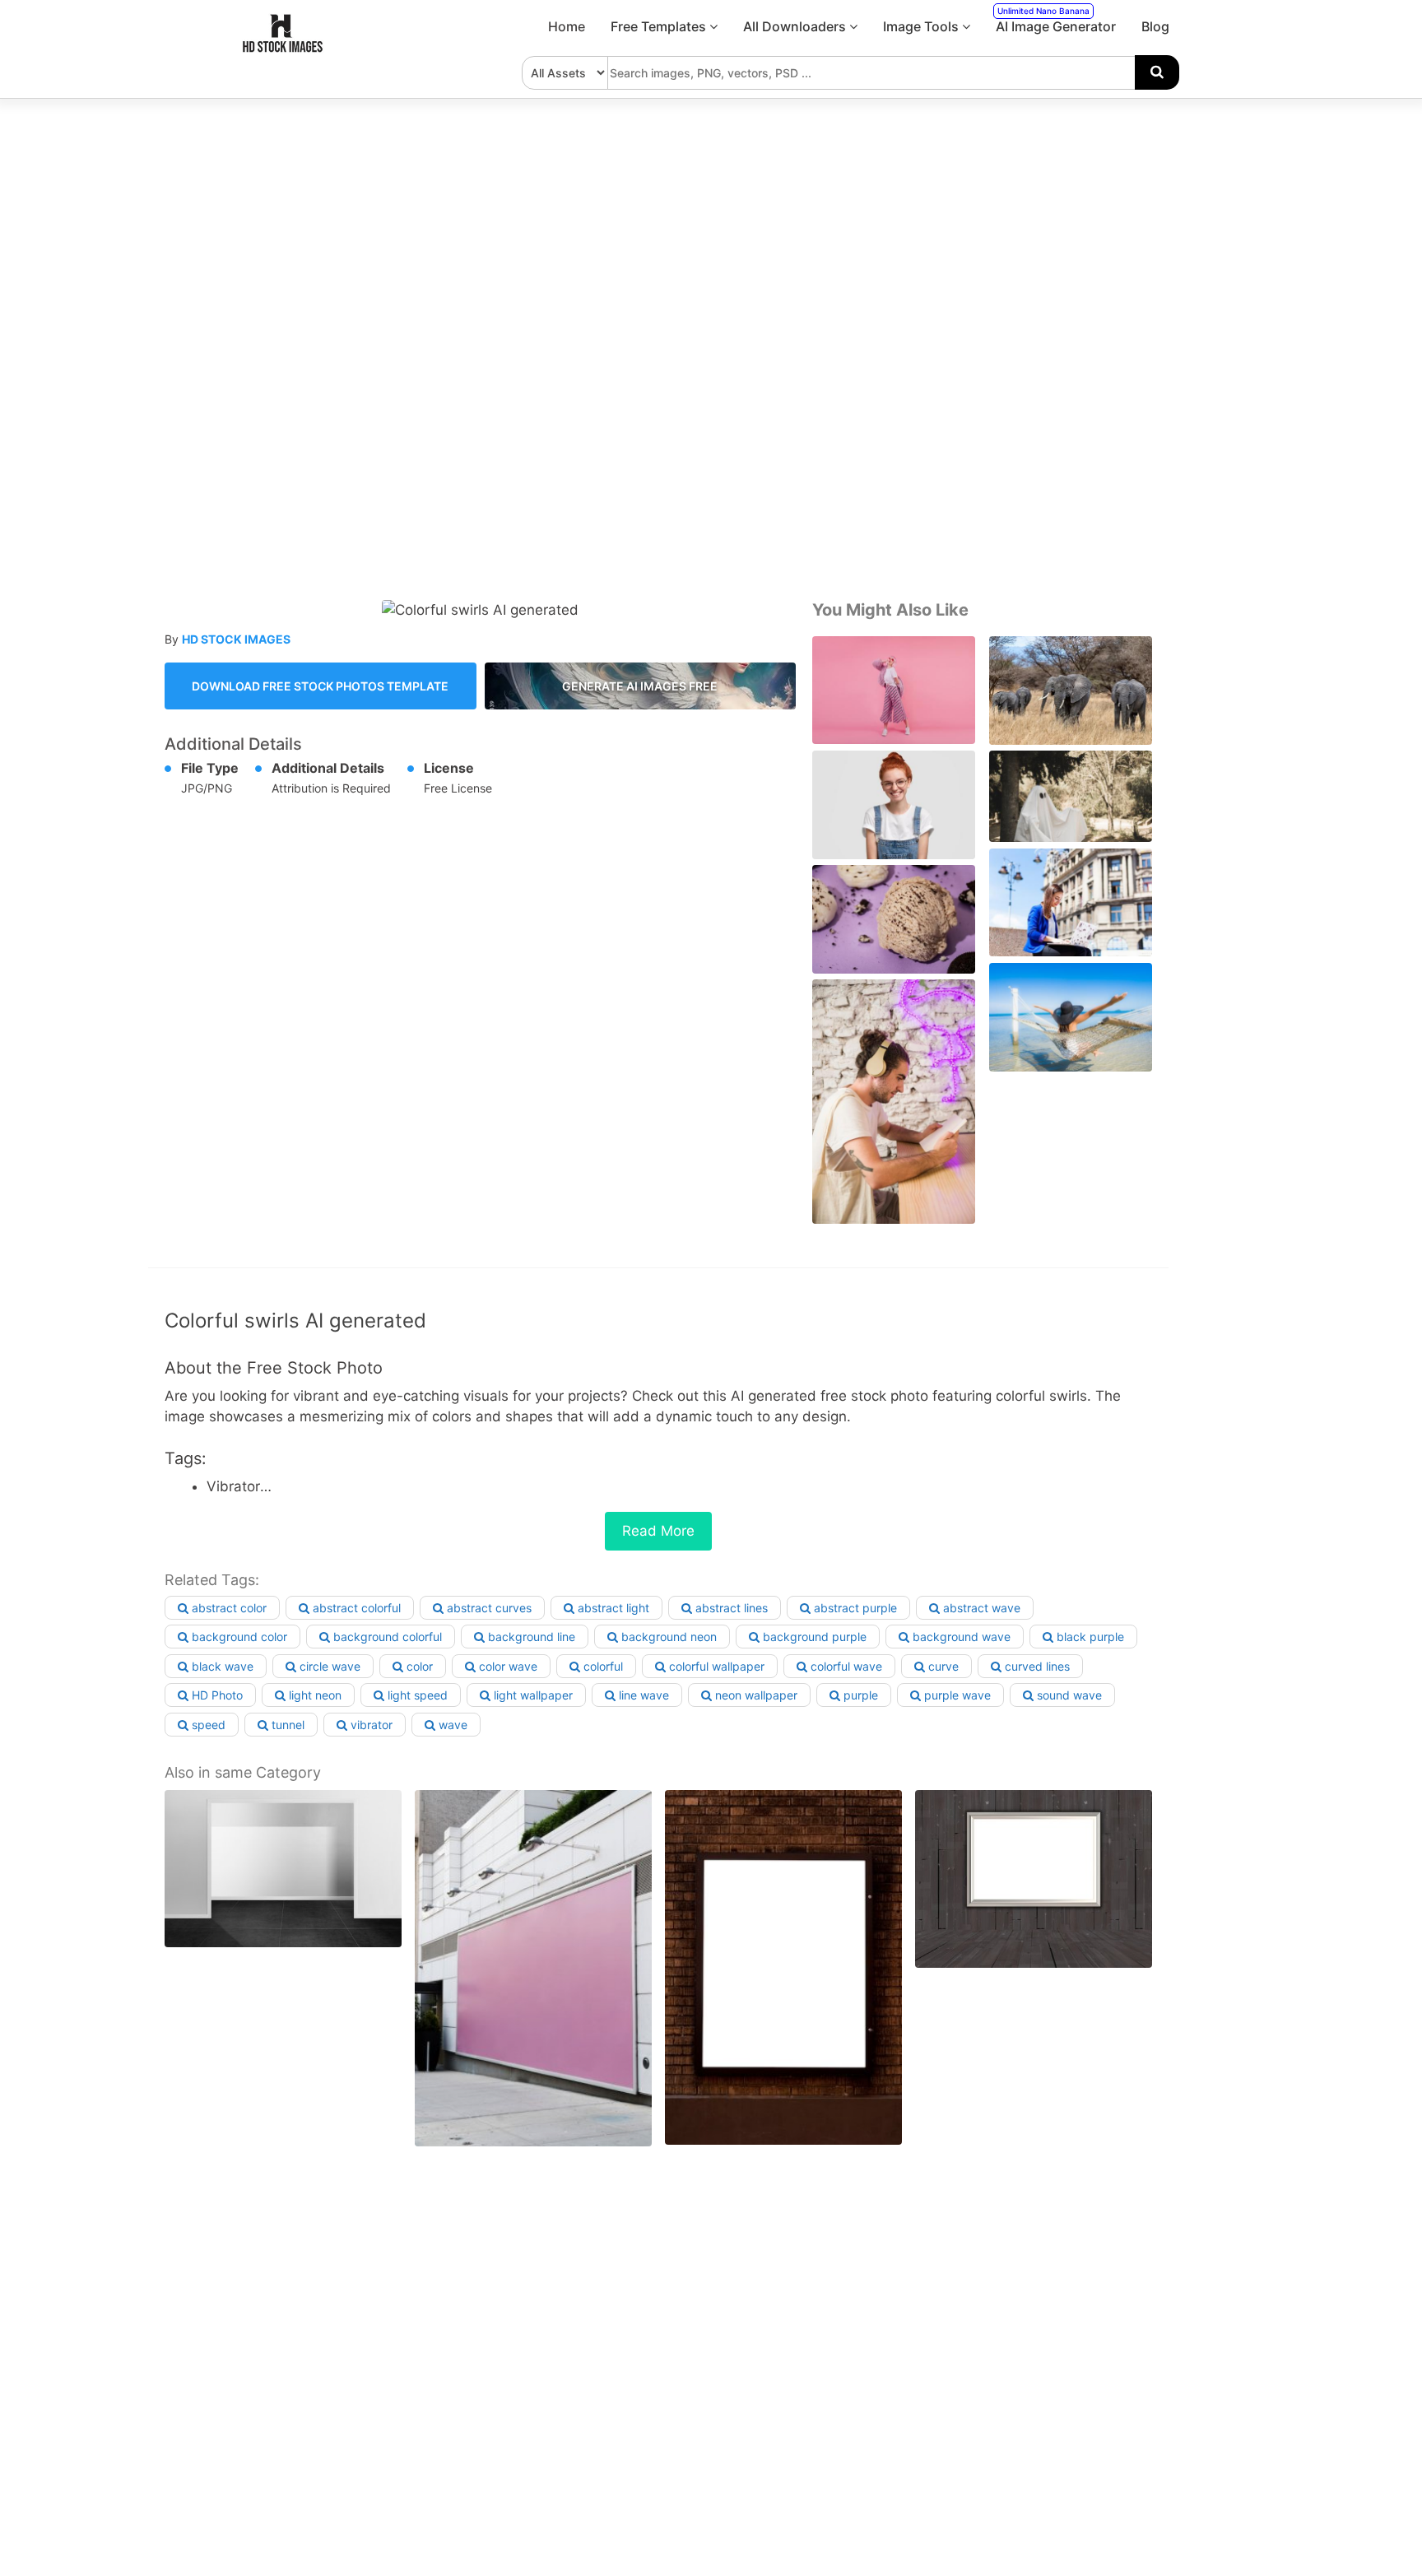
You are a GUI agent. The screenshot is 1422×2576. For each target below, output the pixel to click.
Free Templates (660, 26)
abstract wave (980, 1608)
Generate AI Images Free (640, 686)
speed (207, 1725)
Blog (1155, 26)
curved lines (1036, 1666)
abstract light (612, 1608)
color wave (507, 1666)
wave (451, 1725)
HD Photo (216, 1695)
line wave (642, 1695)
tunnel (286, 1725)
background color (238, 1637)
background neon (667, 1637)
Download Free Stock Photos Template (320, 686)
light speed (416, 1695)
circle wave (328, 1666)
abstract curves (488, 1608)
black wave (221, 1666)
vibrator (370, 1725)
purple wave (956, 1695)
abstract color (228, 1608)
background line (530, 1637)
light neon (314, 1695)
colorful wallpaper (715, 1666)
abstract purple (854, 1608)
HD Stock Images (236, 639)
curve (942, 1666)
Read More (658, 1531)
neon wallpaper (755, 1695)
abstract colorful (355, 1608)
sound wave (1068, 1695)
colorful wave (845, 1666)
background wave (960, 1637)
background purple (813, 1637)
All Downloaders (796, 26)
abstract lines (730, 1608)
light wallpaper (532, 1695)
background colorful (386, 1637)
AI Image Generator (1056, 20)
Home (567, 26)
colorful (602, 1666)
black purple (1089, 1637)
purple (859, 1695)
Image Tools (922, 26)
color (418, 1666)
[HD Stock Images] (283, 49)
